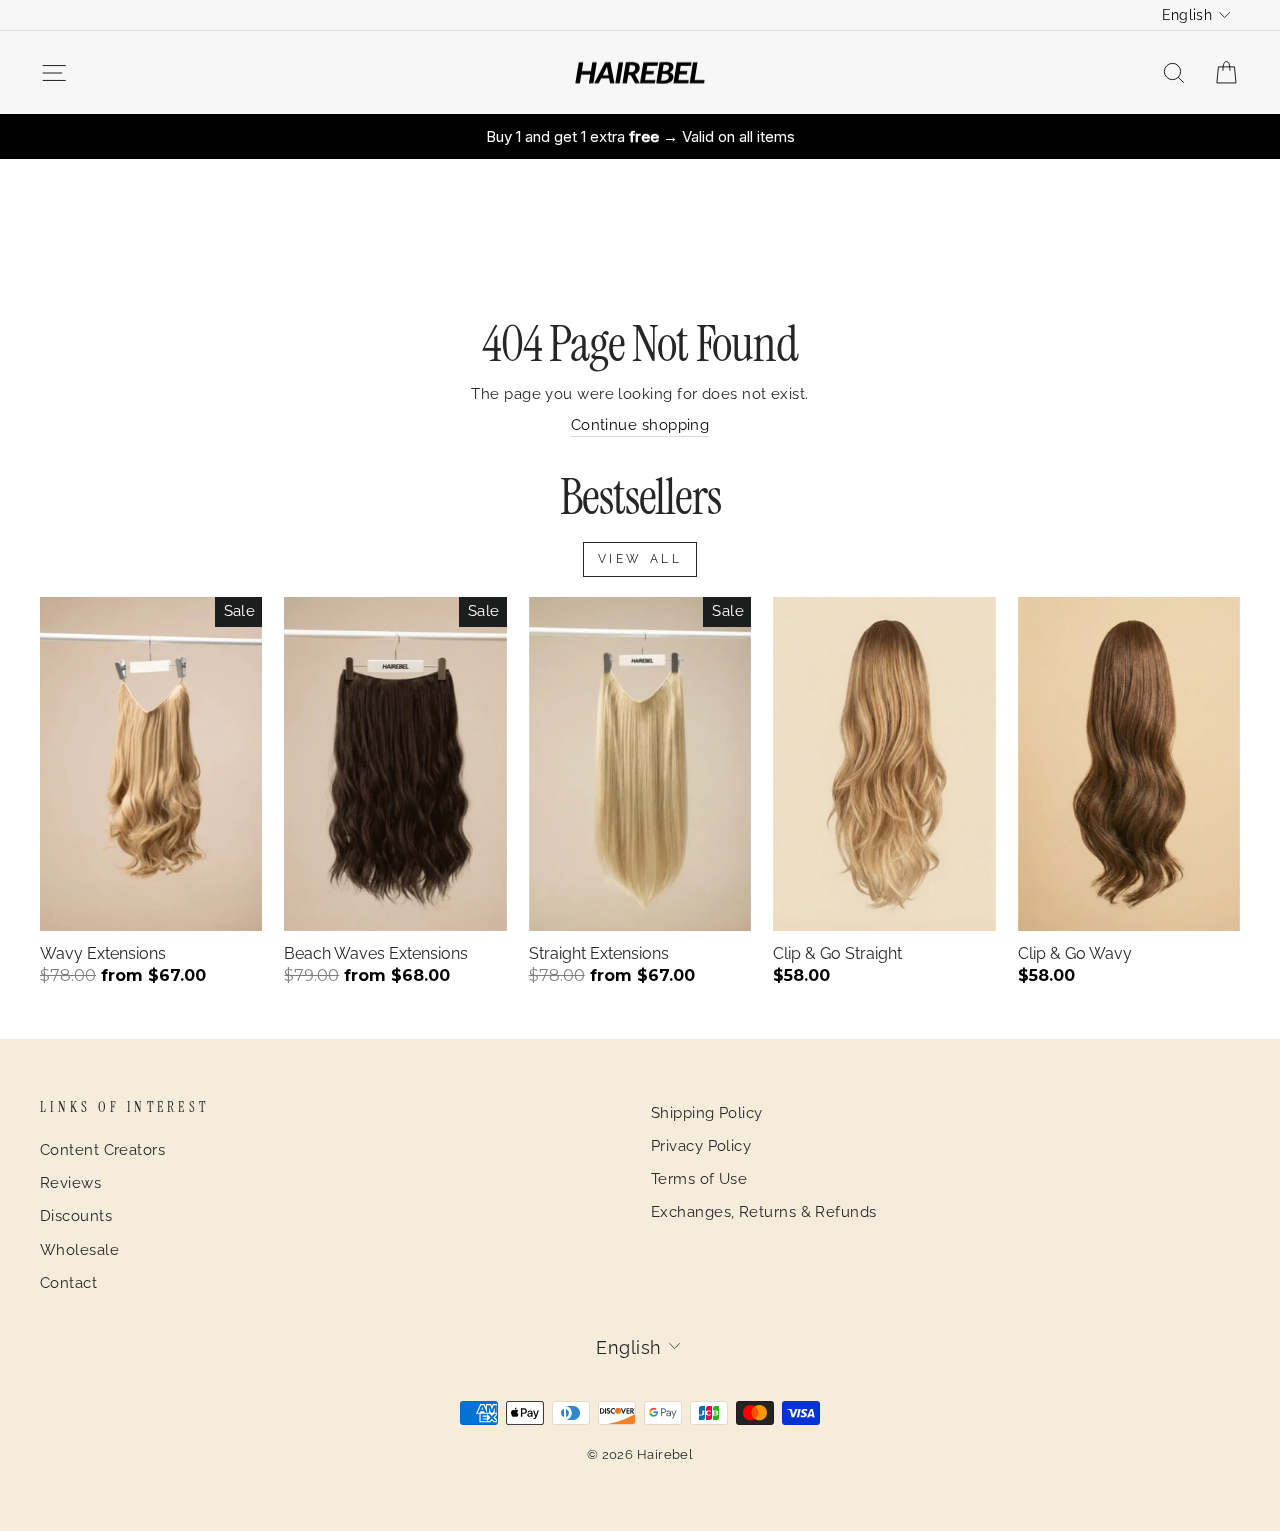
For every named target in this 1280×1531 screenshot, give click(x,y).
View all (640, 559)
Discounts (76, 1216)
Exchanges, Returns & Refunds (764, 1212)
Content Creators (102, 1150)
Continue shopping (640, 425)
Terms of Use (699, 1179)
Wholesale (79, 1250)
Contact (68, 1283)
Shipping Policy (707, 1113)
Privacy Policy (701, 1146)
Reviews (70, 1183)
